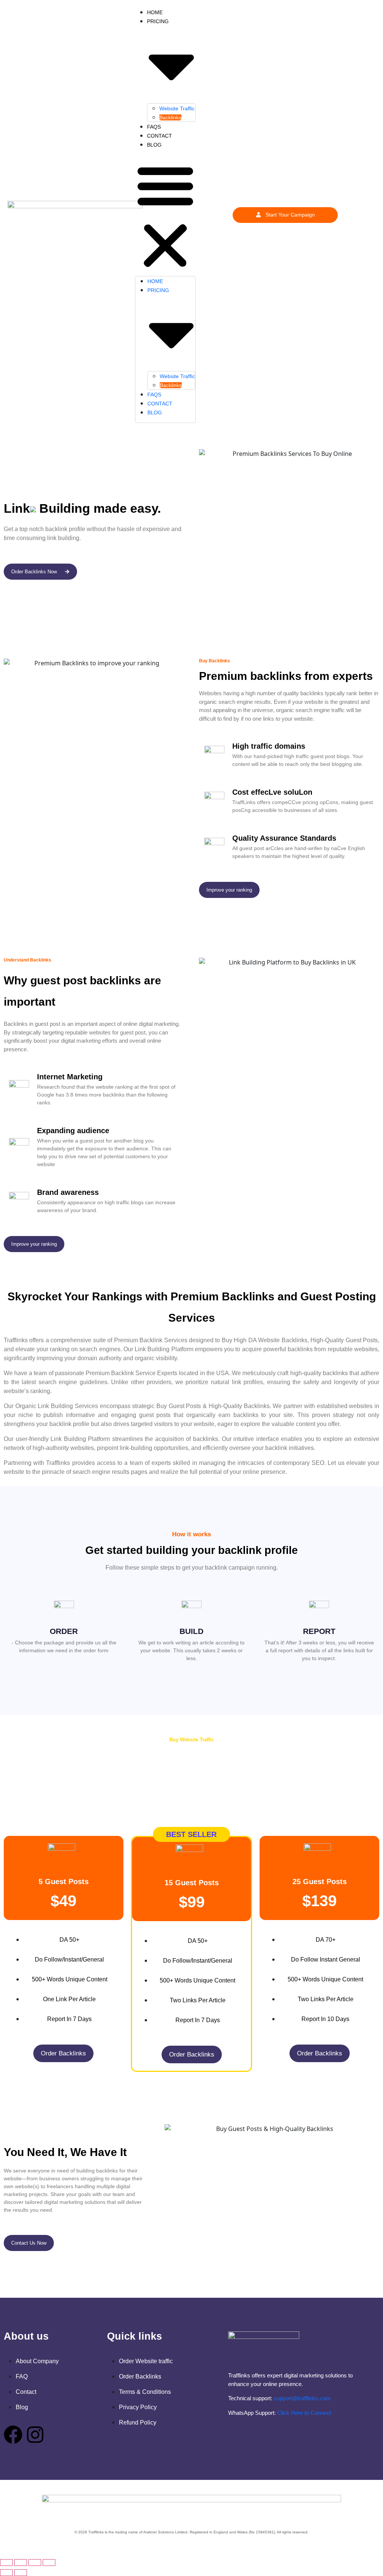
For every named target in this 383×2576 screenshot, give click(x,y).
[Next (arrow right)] (21, 2573)
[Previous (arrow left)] (6, 2573)
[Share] (35, 2563)
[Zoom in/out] (6, 2563)
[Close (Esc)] (49, 2563)
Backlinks (170, 117)
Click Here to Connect (304, 2413)
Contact (160, 136)
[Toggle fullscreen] (21, 2563)
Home (155, 12)
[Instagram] (35, 2435)
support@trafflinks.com (302, 2398)
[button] (165, 215)
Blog (154, 145)
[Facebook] (13, 2435)
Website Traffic (177, 108)
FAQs (154, 127)
